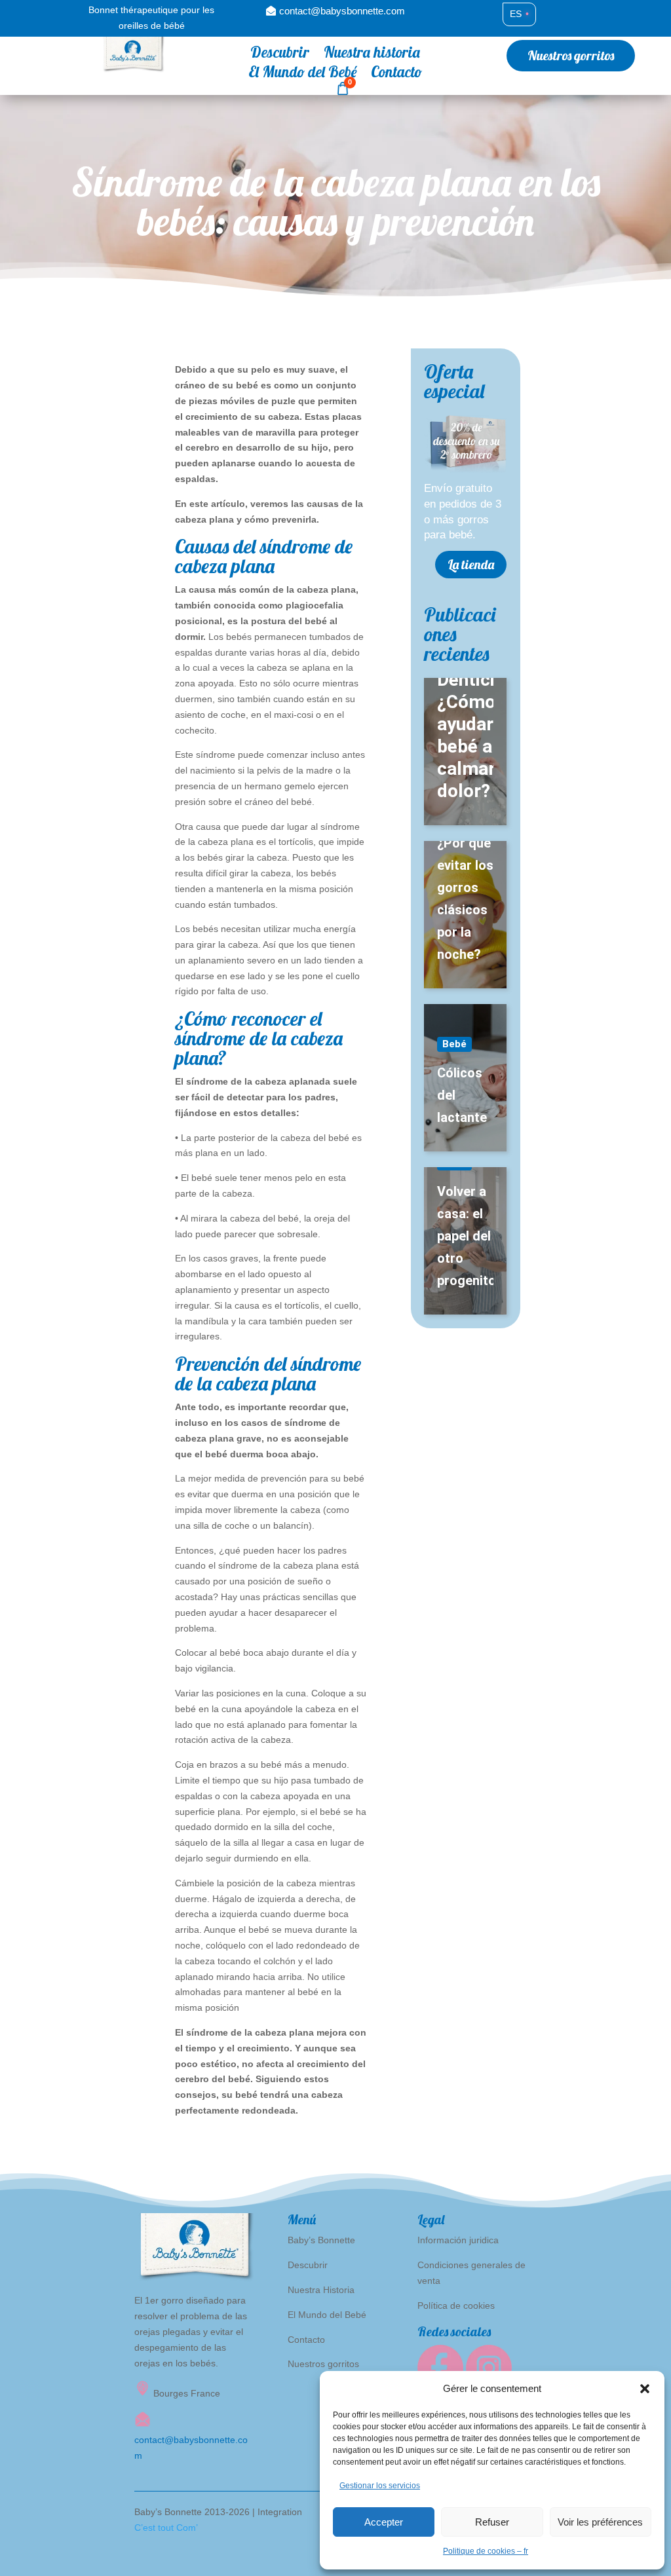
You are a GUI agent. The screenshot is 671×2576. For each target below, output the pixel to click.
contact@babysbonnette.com (342, 11)
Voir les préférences (600, 2522)
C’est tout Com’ (166, 2528)
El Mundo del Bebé (302, 74)
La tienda (471, 564)
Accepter (384, 2522)
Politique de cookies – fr (486, 2551)
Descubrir (280, 55)
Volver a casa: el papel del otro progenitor (465, 1236)
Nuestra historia (372, 55)
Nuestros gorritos (571, 55)
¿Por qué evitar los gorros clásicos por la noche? (465, 899)
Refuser (492, 2522)
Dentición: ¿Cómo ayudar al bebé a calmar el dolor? (465, 735)
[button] (645, 2389)
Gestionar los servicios (380, 2486)
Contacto (396, 74)
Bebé (454, 1044)
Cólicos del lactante (462, 1095)
